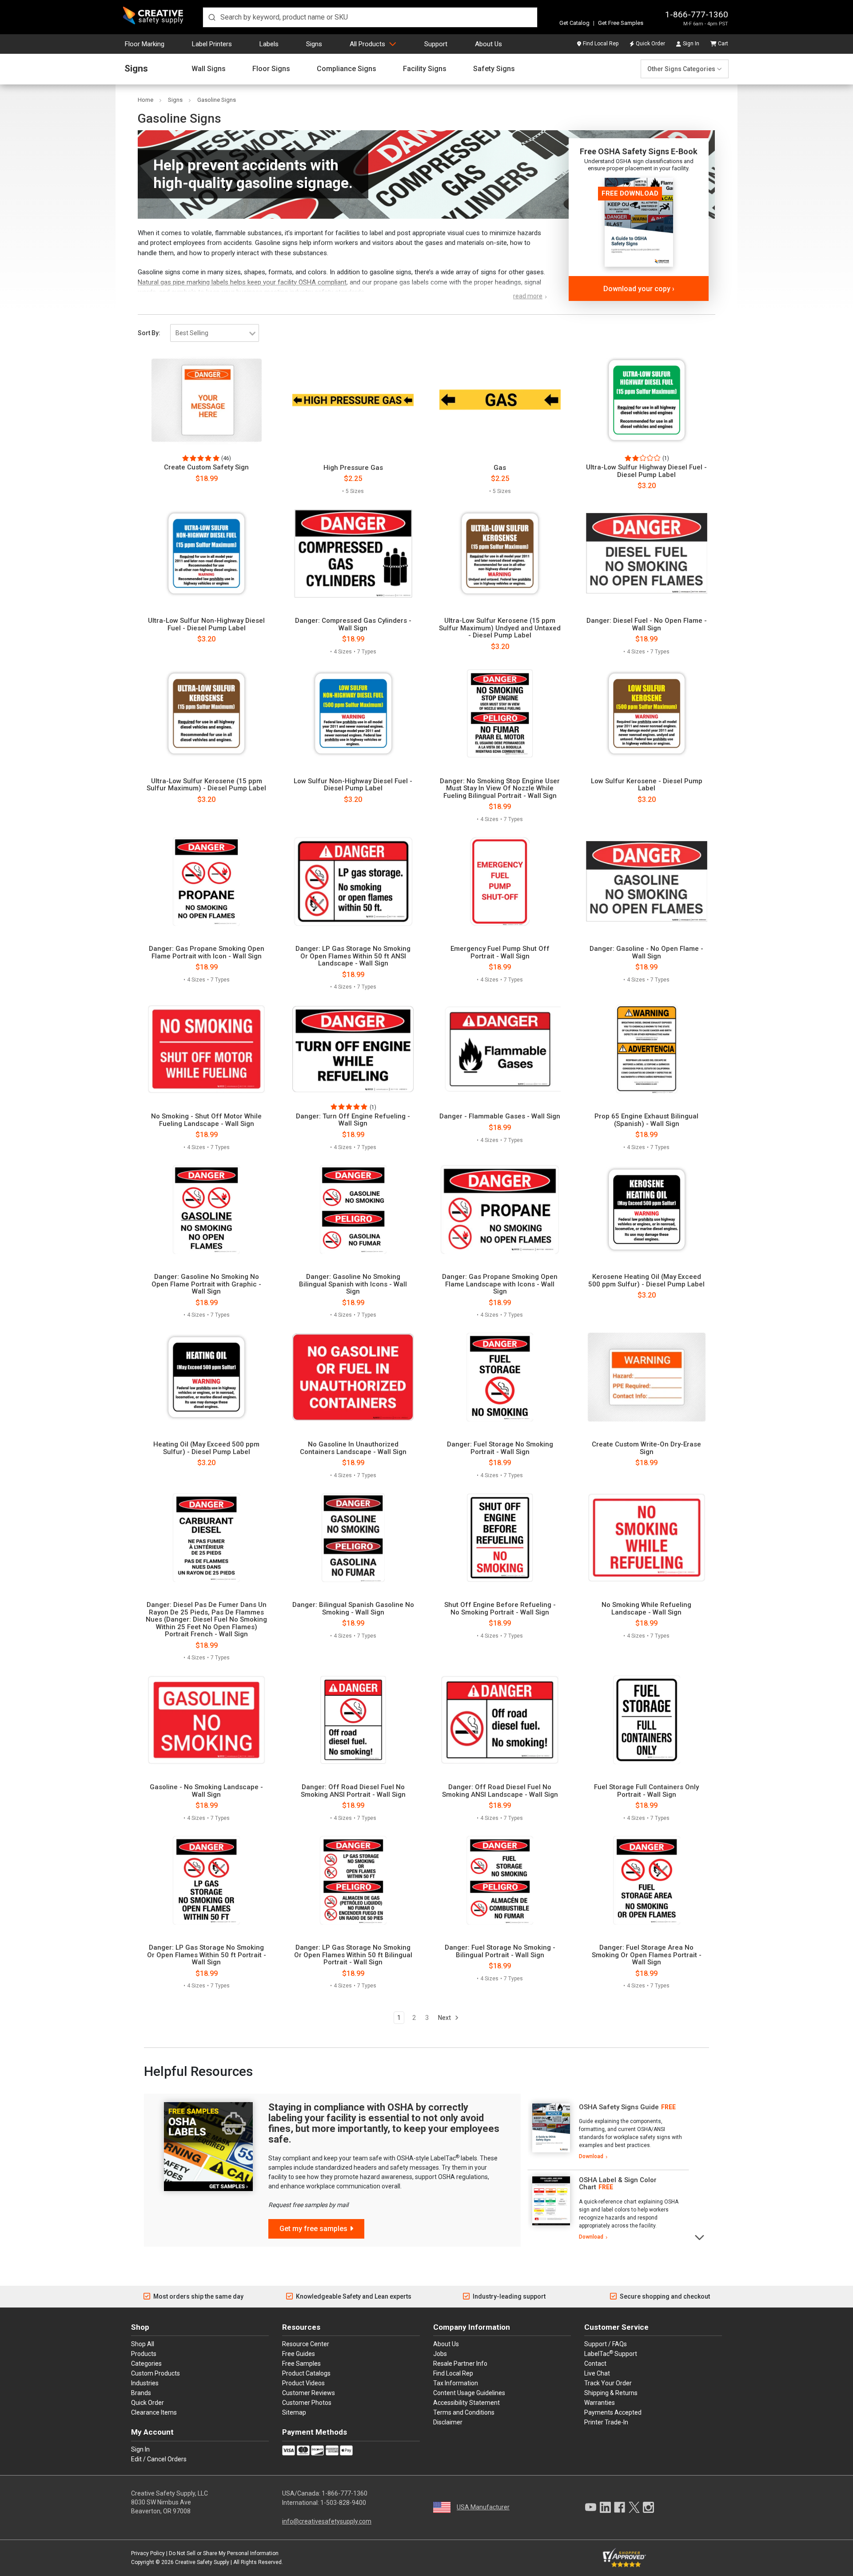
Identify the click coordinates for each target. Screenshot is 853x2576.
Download (591, 2156)
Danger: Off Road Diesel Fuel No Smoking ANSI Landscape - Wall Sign (500, 1791)
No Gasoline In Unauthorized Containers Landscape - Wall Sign (353, 1448)
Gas (500, 468)
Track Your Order (608, 2383)
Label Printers (212, 44)
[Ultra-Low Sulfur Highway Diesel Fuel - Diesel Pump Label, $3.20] (647, 400)
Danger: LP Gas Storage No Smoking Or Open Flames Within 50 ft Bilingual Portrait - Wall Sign (353, 1955)
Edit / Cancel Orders (159, 2459)
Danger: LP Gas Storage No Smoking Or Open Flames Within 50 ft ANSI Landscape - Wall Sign (353, 956)
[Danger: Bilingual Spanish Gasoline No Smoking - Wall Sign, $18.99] (353, 1538)
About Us (488, 44)
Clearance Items (154, 2412)
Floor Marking (145, 44)
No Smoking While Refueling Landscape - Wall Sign (646, 1608)
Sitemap (294, 2412)
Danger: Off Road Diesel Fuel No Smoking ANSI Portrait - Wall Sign (353, 1791)
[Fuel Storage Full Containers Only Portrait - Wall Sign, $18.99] (647, 1720)
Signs (314, 44)
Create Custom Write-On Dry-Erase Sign (646, 1448)
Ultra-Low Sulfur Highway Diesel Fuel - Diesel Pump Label (646, 471)
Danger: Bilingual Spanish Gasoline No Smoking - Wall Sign (353, 1608)
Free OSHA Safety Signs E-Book (639, 151)
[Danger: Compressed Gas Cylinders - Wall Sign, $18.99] (353, 553)
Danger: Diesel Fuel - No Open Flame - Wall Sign (647, 624)
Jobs (440, 2354)
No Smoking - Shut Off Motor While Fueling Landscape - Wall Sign (206, 1120)
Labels (269, 44)
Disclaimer (448, 2422)
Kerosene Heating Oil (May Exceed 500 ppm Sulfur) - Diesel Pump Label (646, 1280)
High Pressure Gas (353, 468)
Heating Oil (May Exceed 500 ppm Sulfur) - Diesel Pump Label (206, 1448)
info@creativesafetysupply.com (327, 2521)
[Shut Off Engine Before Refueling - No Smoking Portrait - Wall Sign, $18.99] (500, 1538)
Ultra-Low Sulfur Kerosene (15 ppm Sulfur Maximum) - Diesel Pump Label (206, 785)
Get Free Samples (621, 23)
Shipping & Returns (611, 2393)
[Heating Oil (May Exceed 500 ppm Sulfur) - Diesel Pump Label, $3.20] (206, 1377)
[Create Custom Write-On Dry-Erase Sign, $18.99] (647, 1377)
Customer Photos (307, 2403)
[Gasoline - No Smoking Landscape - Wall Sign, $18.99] (206, 1720)
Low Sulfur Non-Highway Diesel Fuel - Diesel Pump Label (353, 785)
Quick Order (650, 44)
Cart (723, 44)
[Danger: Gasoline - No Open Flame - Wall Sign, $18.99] (647, 881)
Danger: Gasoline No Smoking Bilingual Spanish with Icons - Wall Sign (353, 1284)
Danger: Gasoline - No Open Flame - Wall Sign (646, 952)
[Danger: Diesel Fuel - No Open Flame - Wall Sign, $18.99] (647, 553)
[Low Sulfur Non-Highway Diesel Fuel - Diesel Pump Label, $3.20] (353, 713)
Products (144, 2354)
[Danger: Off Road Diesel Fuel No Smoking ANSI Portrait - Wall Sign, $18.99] (353, 1720)
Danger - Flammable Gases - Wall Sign (500, 1116)
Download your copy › (639, 289)
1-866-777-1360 (697, 14)
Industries (145, 2383)
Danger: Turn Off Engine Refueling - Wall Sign (353, 1120)
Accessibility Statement (466, 2403)
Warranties (600, 2403)
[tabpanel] (608, 2132)
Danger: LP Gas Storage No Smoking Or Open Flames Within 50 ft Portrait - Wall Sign (207, 1955)
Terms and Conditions (464, 2412)
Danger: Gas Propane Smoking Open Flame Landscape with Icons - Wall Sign (500, 1284)
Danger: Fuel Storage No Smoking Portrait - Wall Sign (500, 1448)
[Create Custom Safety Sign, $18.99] (206, 400)
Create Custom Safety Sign (206, 467)
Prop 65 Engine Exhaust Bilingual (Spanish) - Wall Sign (646, 1120)
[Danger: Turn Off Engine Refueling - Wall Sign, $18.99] (353, 1049)
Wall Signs (209, 69)
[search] (370, 17)
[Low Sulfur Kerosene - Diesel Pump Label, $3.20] (647, 713)
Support (436, 44)
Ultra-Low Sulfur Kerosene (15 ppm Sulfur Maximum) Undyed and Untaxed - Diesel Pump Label (500, 628)
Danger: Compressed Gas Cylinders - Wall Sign (353, 624)
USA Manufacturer (483, 2507)
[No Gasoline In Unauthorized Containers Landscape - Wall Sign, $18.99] (353, 1377)
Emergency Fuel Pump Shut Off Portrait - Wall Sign (500, 952)
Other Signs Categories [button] (681, 69)
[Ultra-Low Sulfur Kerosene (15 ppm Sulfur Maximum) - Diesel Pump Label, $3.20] (206, 713)
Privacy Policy (148, 2553)
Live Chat (597, 2373)
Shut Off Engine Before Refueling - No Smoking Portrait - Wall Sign (500, 1608)
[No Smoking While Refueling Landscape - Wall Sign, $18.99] (647, 1538)
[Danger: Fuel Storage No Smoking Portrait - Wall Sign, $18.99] (500, 1377)
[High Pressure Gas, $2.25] (353, 400)
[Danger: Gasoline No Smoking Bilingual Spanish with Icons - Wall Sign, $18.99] (353, 1210)
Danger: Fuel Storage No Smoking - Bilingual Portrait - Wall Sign (500, 1951)
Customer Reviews (309, 2393)
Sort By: (149, 333)
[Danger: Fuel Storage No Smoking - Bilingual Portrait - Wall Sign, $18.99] (500, 1880)
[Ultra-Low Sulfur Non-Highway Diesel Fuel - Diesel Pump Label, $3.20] (206, 553)
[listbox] (215, 333)
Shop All (143, 2344)
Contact (595, 2364)
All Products (367, 44)
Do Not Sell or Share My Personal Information (224, 2553)
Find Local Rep (601, 44)
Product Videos (303, 2383)
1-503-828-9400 (343, 2503)
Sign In (691, 44)
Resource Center (306, 2344)
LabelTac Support (611, 2353)
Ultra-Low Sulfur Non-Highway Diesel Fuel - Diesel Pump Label (206, 624)
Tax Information (456, 2383)
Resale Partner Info (460, 2364)
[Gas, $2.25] (500, 400)
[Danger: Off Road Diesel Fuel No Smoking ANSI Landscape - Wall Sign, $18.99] (500, 1720)
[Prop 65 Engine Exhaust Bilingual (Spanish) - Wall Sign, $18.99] (647, 1049)
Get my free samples (313, 2229)
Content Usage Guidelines (469, 2393)
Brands (141, 2393)
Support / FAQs (606, 2344)
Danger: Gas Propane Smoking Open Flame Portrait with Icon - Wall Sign (207, 952)
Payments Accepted (613, 2412)
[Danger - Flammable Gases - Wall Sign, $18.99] (500, 1049)
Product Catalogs (306, 2373)
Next (445, 2018)
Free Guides (299, 2354)
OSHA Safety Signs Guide (619, 2107)
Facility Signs (425, 69)
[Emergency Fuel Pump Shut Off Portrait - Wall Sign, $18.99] (500, 881)
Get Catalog (574, 23)
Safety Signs (494, 69)
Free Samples (301, 2364)
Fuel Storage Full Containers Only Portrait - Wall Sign (646, 1791)
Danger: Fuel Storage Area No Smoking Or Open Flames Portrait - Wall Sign (647, 1955)
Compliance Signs (347, 69)
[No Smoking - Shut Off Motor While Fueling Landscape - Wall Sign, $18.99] (206, 1049)
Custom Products (155, 2373)
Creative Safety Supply (202, 2562)
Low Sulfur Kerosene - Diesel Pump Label (647, 785)
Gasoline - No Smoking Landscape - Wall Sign (206, 1791)
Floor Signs (271, 69)
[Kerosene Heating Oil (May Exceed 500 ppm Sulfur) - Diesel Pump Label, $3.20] (647, 1210)
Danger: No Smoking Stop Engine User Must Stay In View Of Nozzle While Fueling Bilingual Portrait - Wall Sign (500, 789)
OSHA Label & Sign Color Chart (618, 2184)
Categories (146, 2364)
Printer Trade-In (606, 2422)
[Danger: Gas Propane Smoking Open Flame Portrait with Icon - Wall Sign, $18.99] (206, 881)
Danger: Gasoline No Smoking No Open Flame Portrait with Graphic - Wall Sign (206, 1284)
